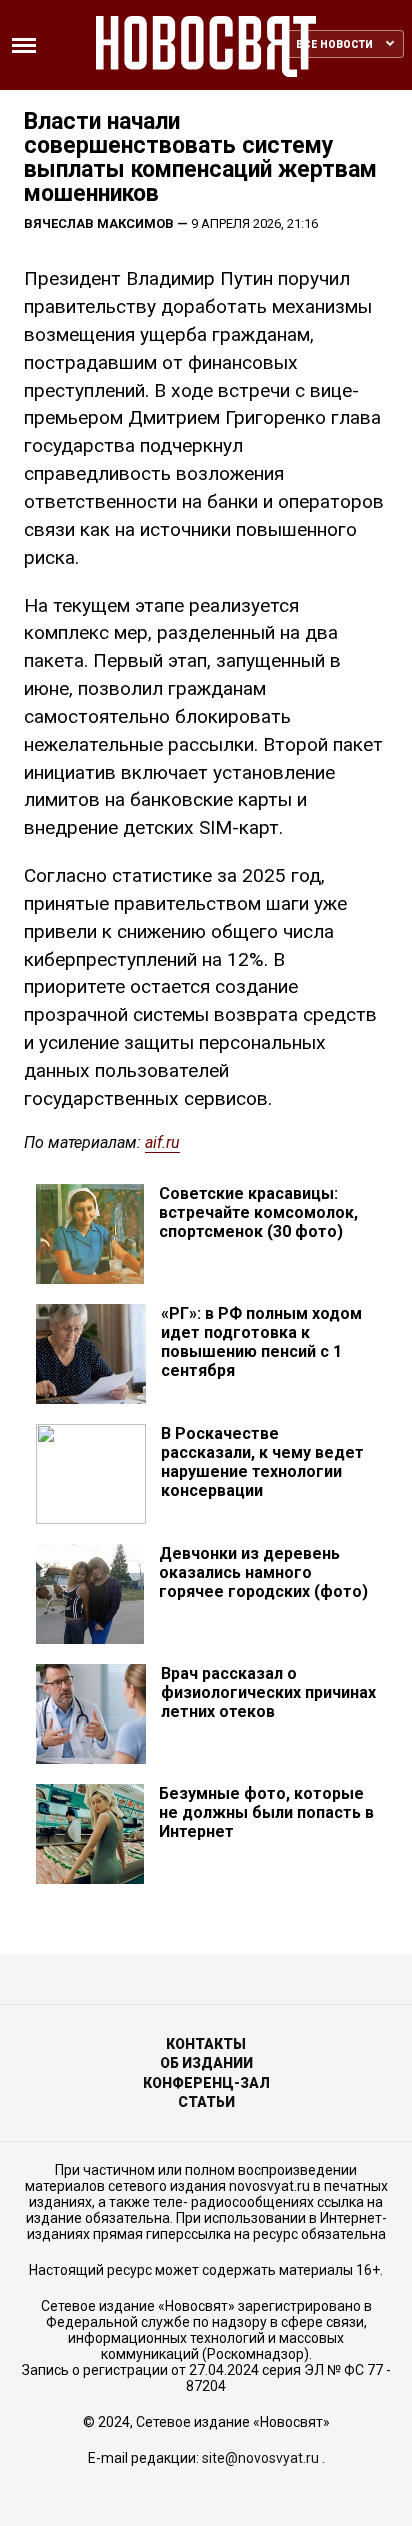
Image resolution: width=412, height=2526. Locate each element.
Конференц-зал (206, 2083)
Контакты (206, 2044)
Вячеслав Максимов (99, 223)
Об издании (206, 2063)
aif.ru (162, 1142)
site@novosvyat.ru (260, 2458)
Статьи (206, 2102)
